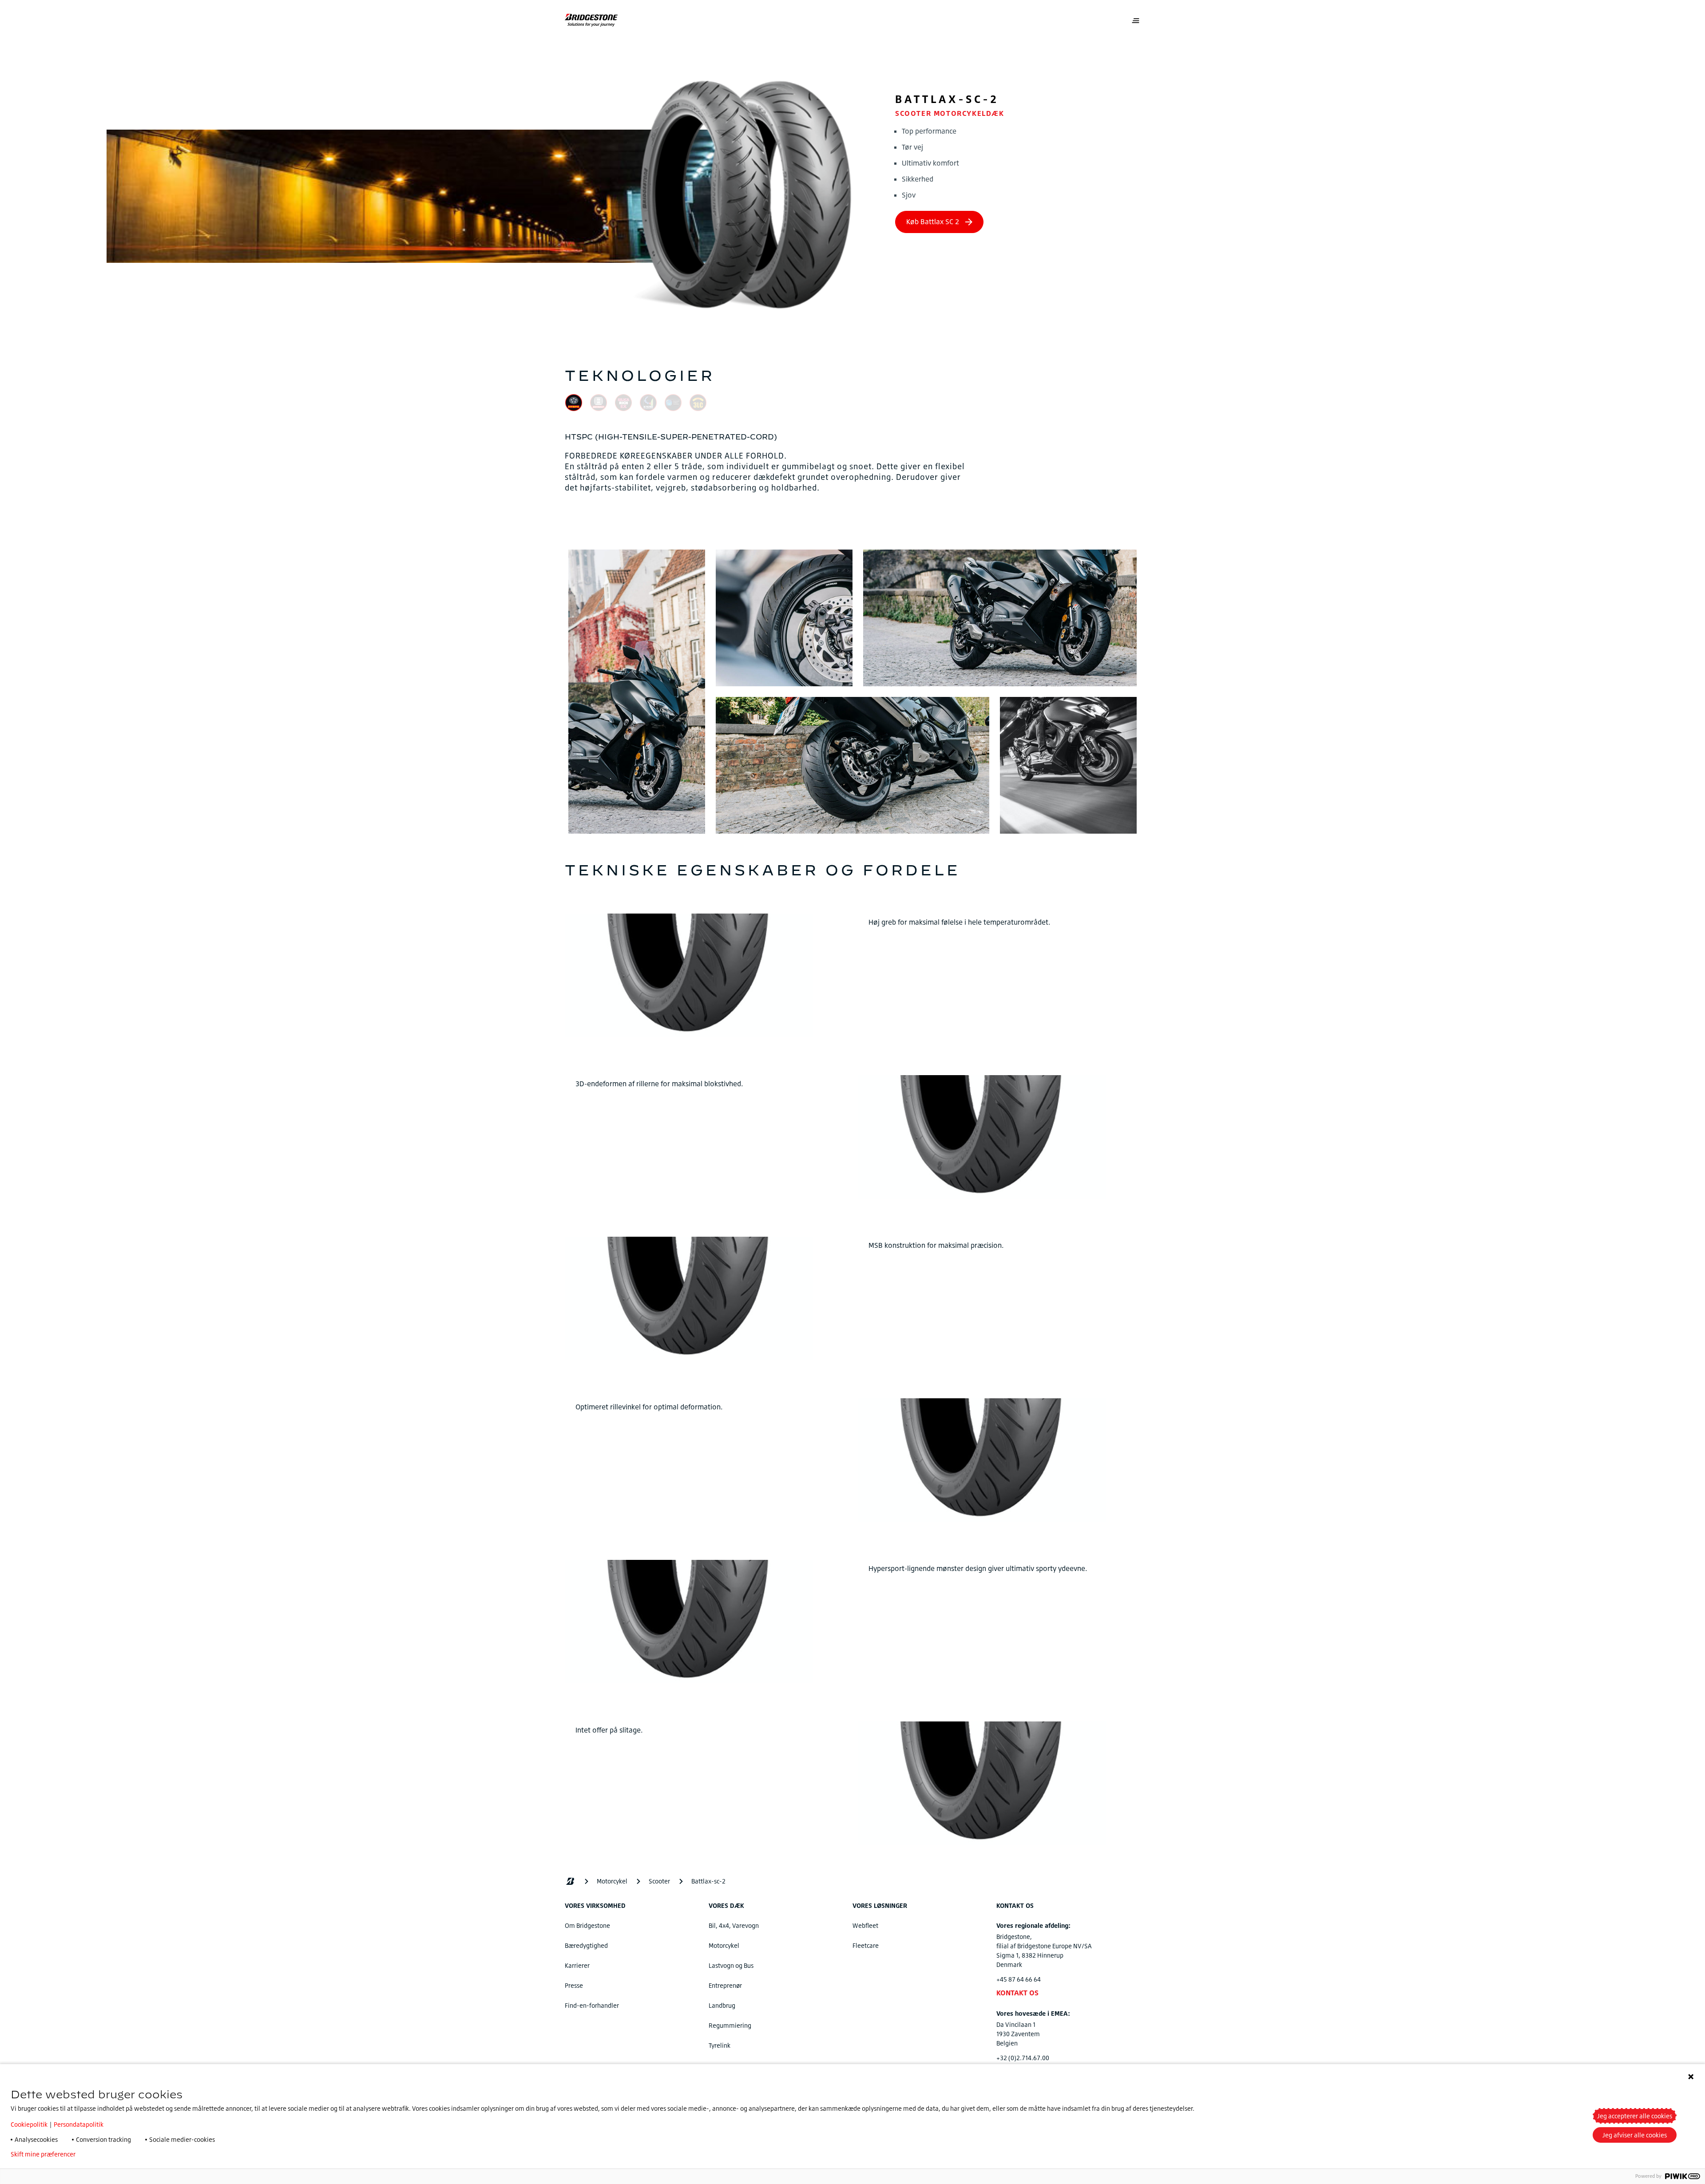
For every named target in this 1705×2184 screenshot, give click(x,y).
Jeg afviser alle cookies (1635, 2135)
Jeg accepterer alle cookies (1635, 2116)
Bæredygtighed (586, 1945)
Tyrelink (720, 2045)
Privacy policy (109, 2154)
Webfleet (865, 1925)
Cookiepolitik (29, 2124)
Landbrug (722, 2005)
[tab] (574, 404)
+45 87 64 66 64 (1019, 1979)
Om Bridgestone (587, 1925)
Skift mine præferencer (43, 2154)
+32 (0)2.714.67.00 (1023, 2058)
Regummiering (730, 2025)
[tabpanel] (852, 462)
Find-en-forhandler (592, 2005)
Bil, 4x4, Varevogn (734, 1925)
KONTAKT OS (1017, 1993)
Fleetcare (866, 1945)
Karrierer (577, 1965)
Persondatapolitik (79, 2124)
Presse (574, 1985)
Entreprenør (725, 1985)
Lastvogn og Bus (731, 1965)
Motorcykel (724, 1945)
